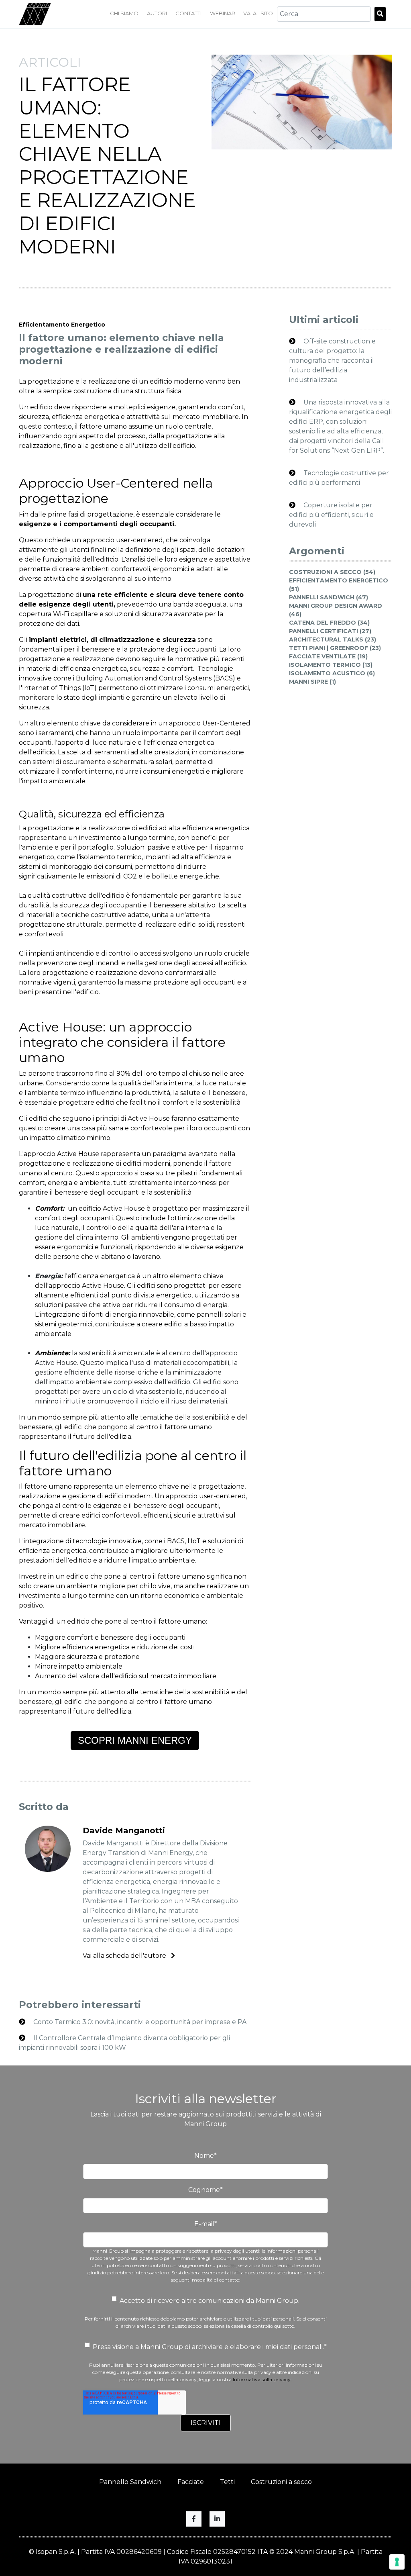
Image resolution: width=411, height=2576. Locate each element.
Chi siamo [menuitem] (124, 13)
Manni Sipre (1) (312, 682)
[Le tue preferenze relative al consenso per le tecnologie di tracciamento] (397, 2562)
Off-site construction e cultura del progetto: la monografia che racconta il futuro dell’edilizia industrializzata (332, 361)
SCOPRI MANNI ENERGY (135, 1740)
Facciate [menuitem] (191, 2482)
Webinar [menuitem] (223, 13)
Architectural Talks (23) (333, 639)
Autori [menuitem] (157, 13)
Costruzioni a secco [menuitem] (281, 2482)
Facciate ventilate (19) (328, 656)
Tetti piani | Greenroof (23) (335, 648)
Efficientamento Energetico (62, 325)
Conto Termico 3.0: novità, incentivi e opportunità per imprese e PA (139, 2022)
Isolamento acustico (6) (332, 673)
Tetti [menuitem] (227, 2482)
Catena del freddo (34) (329, 623)
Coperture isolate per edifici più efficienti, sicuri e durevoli (331, 515)
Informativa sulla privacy (262, 2379)
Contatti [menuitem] (188, 13)
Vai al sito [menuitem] (258, 13)
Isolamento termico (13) (331, 665)
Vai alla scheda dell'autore (125, 1956)
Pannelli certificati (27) (330, 631)
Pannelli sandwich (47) (329, 597)
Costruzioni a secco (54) (332, 572)
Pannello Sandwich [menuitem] (130, 2482)
